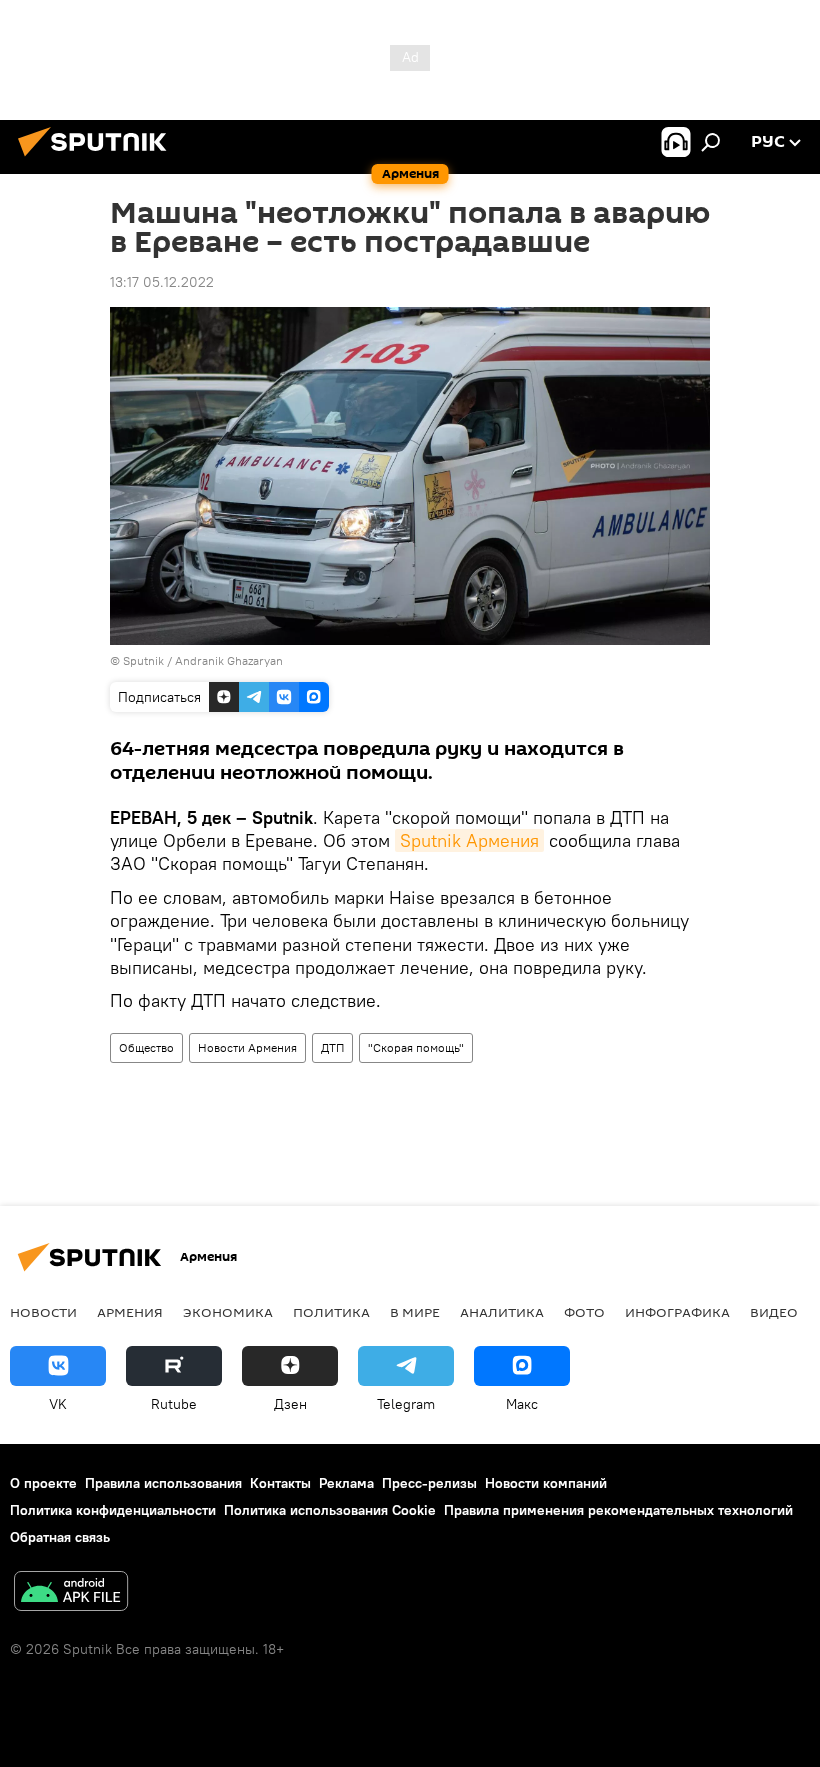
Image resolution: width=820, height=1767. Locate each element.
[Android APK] (71, 1593)
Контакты (280, 1483)
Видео (774, 1312)
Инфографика (677, 1312)
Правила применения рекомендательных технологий (618, 1510)
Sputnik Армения (469, 840)
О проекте (43, 1483)
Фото (584, 1312)
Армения (130, 1312)
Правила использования (163, 1483)
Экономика (228, 1312)
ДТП (332, 1047)
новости (43, 1312)
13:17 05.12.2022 (162, 282)
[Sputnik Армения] (98, 159)
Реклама (346, 1483)
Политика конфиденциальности (113, 1510)
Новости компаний (546, 1483)
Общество (146, 1047)
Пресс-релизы (429, 1483)
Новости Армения (247, 1047)
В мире (415, 1312)
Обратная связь (60, 1537)
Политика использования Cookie (330, 1510)
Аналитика (502, 1312)
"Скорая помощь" (416, 1047)
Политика (331, 1312)
